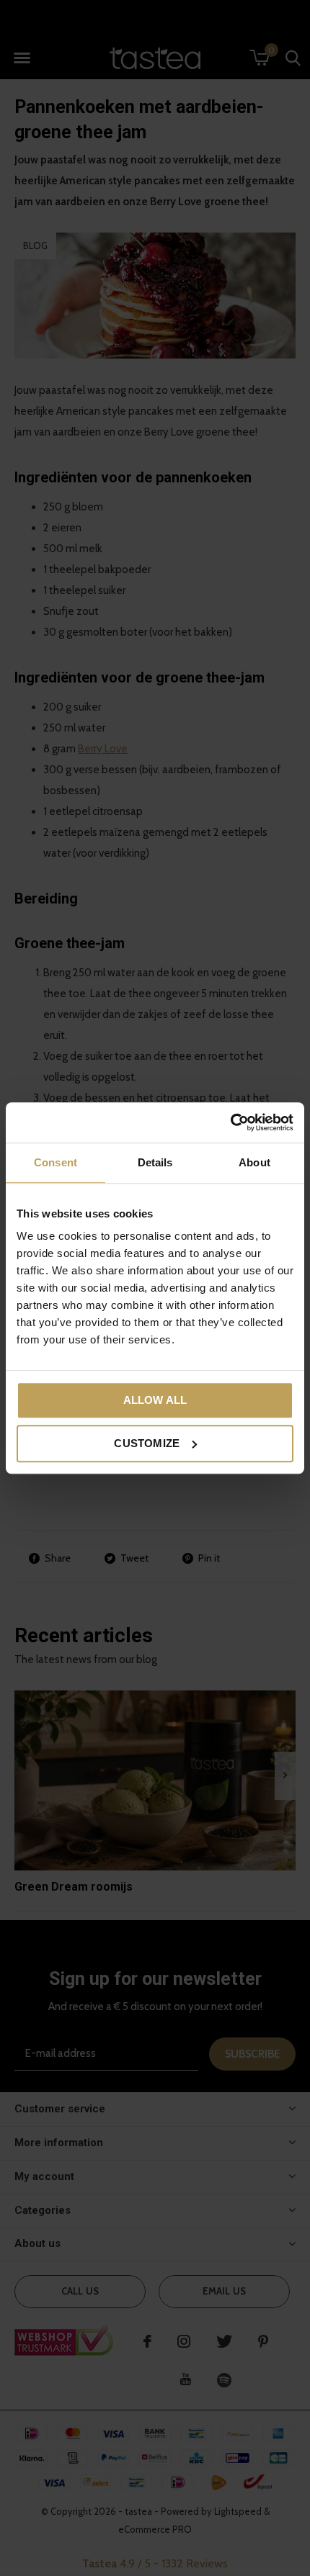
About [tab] (254, 1162)
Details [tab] (155, 1162)
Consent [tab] (56, 1162)
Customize (147, 1443)
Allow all (155, 1400)
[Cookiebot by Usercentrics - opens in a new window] (230, 1122)
